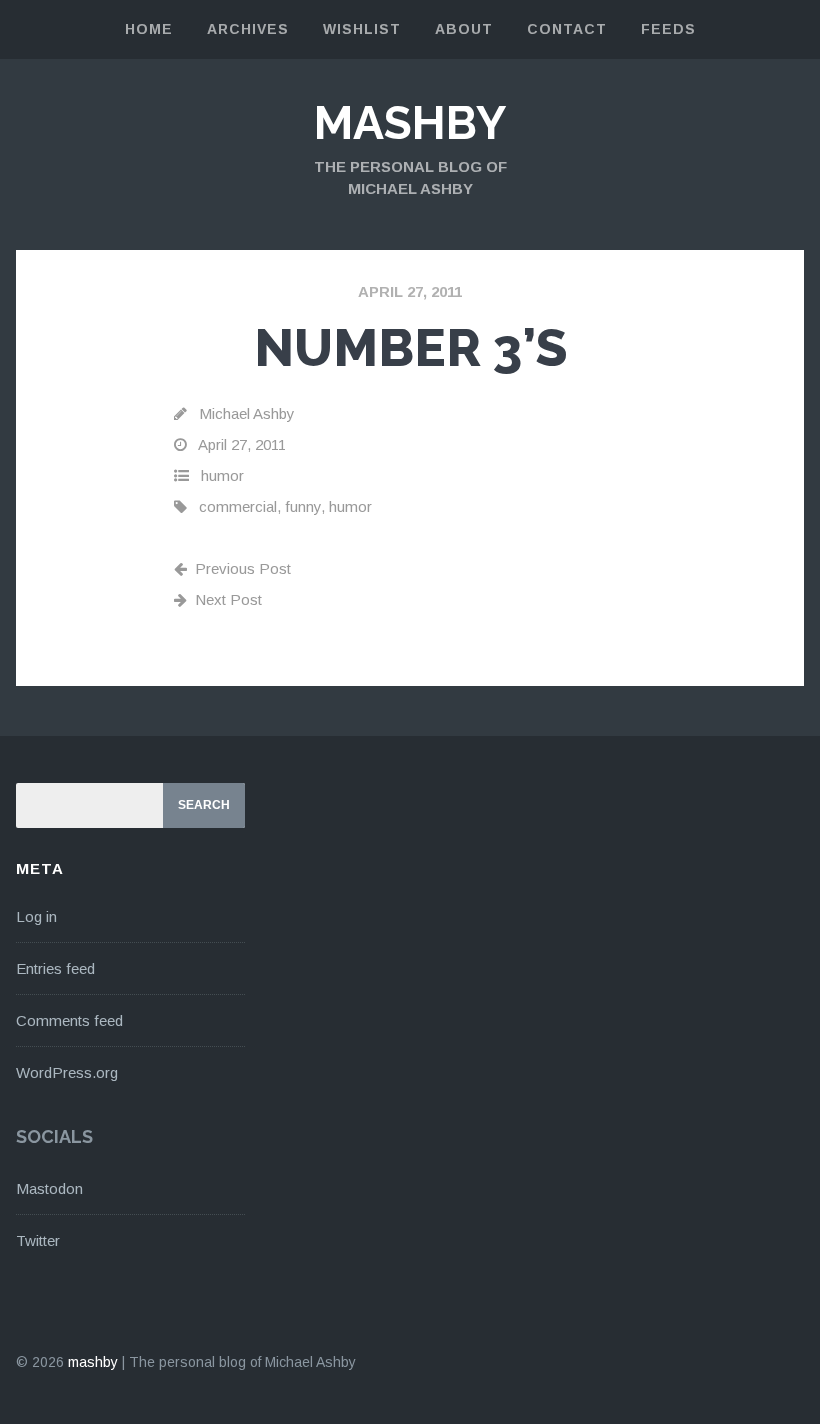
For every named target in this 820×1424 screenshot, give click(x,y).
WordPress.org (67, 1072)
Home (149, 29)
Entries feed (55, 968)
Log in (36, 916)
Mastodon (49, 1188)
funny (303, 506)
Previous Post (243, 568)
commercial (238, 506)
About (464, 29)
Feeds (668, 29)
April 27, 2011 (410, 291)
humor (222, 475)
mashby (410, 123)
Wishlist (362, 29)
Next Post (228, 599)
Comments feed (69, 1020)
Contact (567, 29)
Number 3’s (410, 347)
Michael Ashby (247, 413)
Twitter (38, 1240)
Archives (248, 29)
